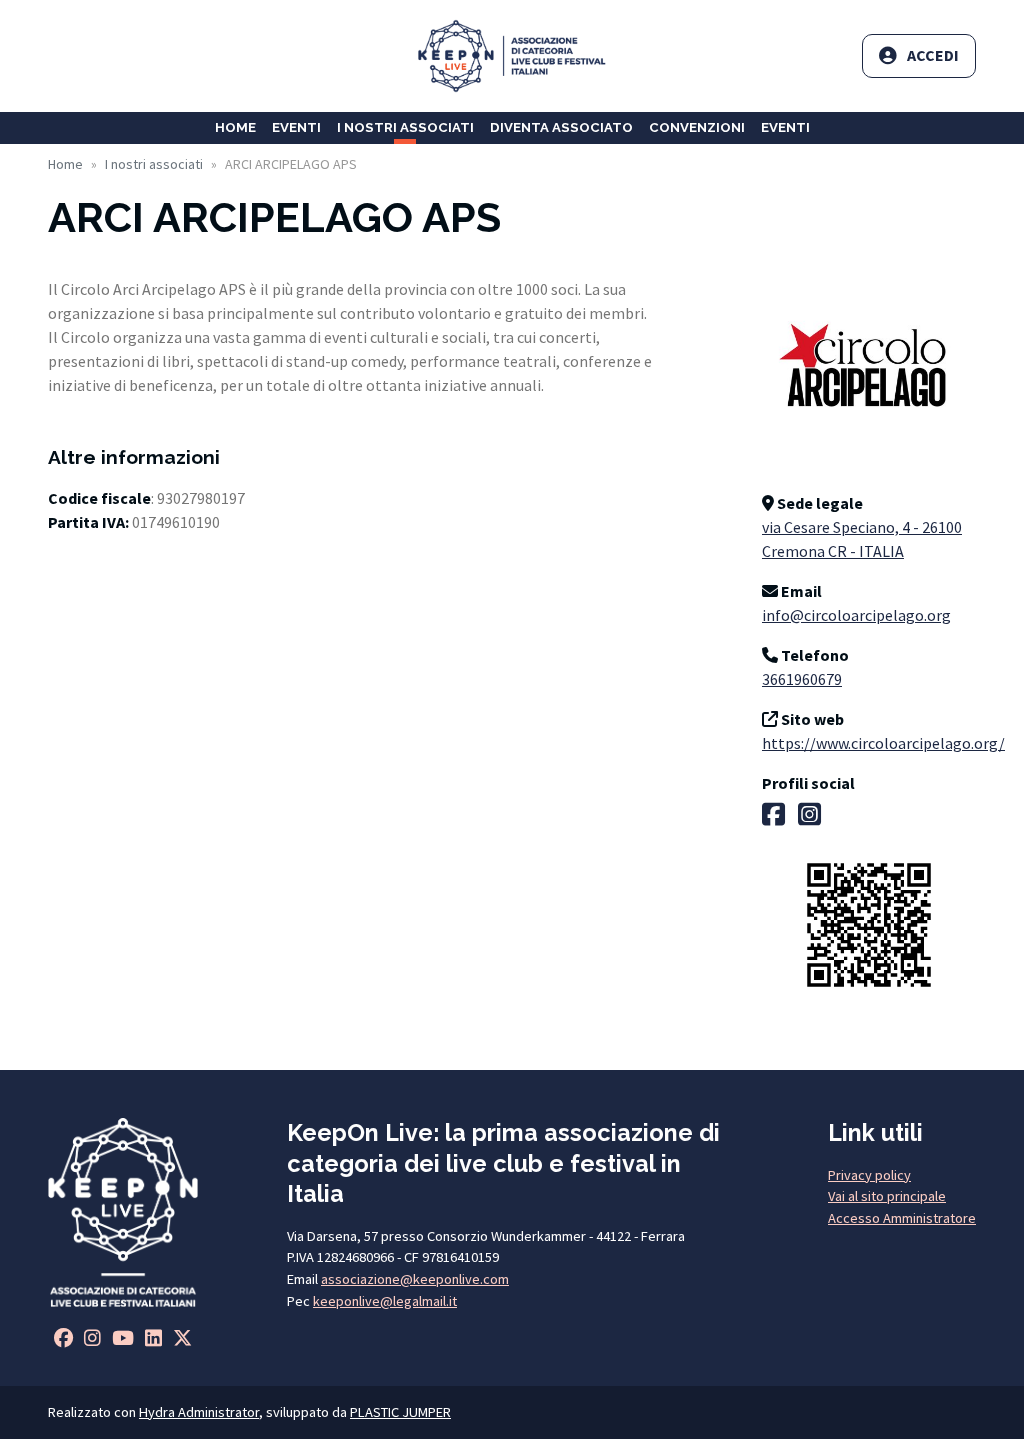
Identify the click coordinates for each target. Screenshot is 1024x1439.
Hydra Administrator (199, 1412)
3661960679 (802, 679)
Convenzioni (697, 127)
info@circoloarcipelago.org (856, 615)
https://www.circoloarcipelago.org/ (883, 743)
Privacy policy (869, 1175)
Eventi (296, 127)
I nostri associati (405, 127)
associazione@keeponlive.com (415, 1279)
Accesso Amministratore (902, 1218)
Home (235, 127)
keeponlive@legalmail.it (385, 1301)
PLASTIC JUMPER (400, 1412)
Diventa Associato (561, 127)
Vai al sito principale (887, 1196)
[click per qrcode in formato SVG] (869, 923)
